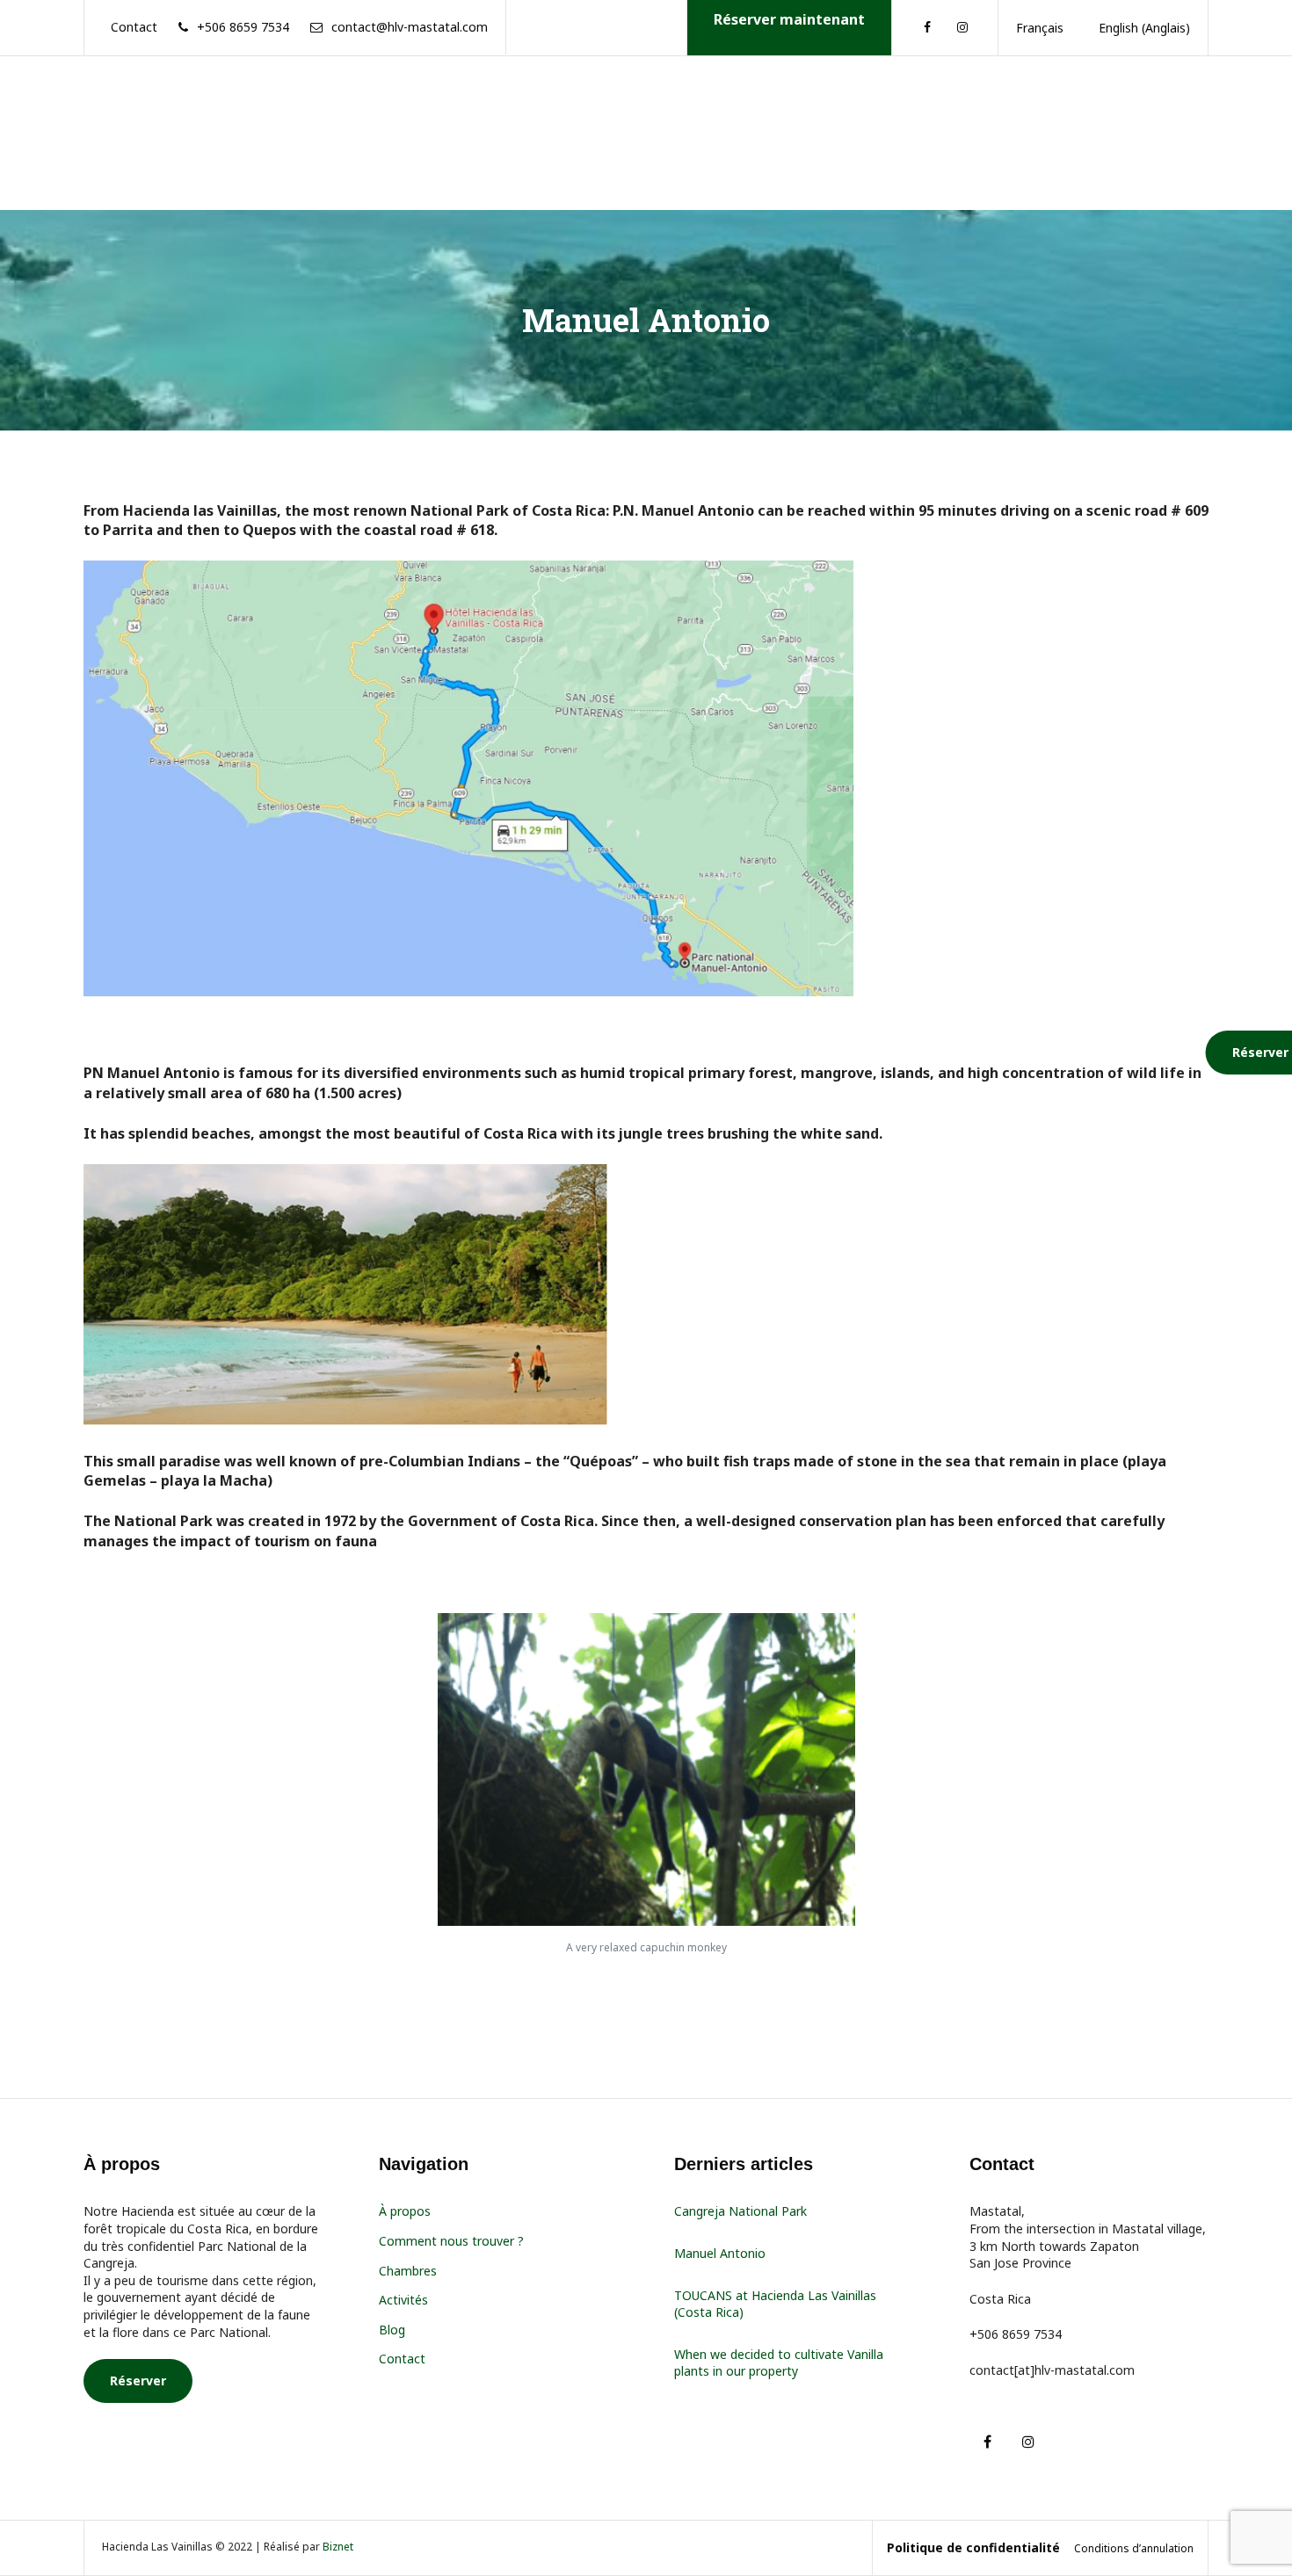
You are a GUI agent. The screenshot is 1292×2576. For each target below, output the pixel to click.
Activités (403, 2300)
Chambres (408, 2271)
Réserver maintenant (789, 19)
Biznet (338, 2547)
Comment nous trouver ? (451, 2241)
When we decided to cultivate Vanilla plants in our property (779, 2363)
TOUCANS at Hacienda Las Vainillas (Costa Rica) (775, 2304)
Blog (392, 2330)
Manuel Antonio (720, 2253)
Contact (402, 2359)
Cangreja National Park (740, 2211)
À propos (405, 2211)
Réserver (138, 2381)
